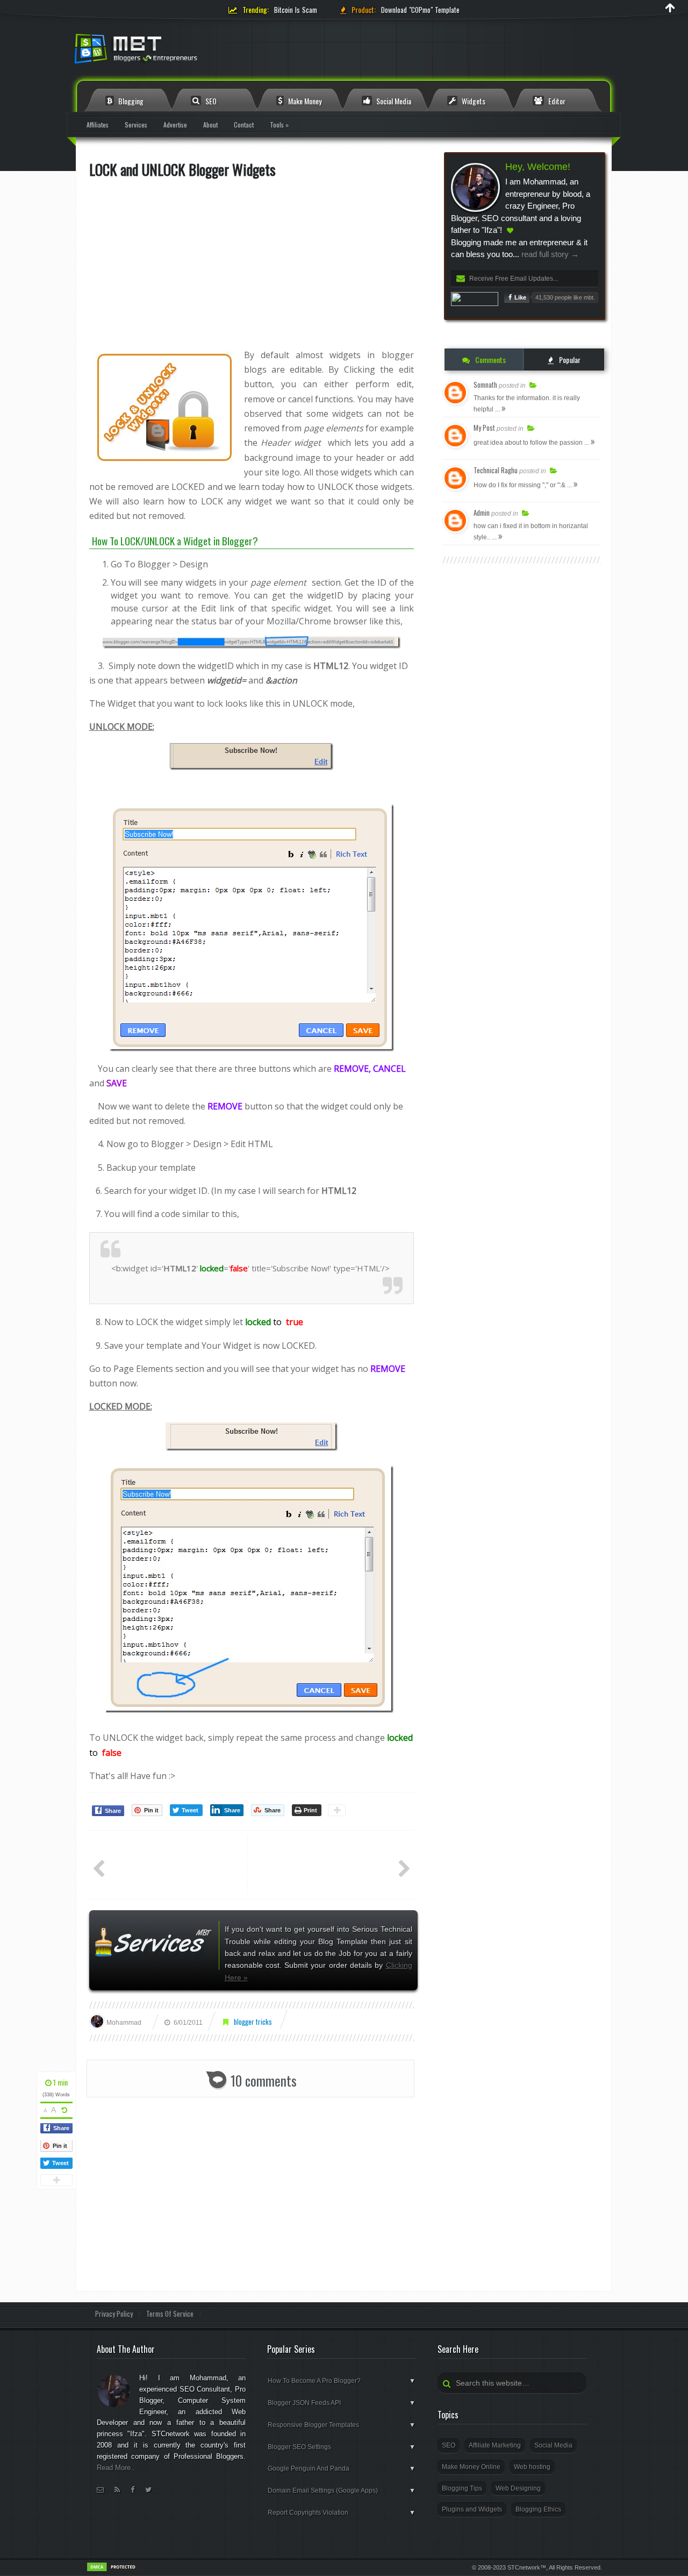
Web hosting (532, 2467)
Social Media (393, 101)
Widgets (473, 101)
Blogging (130, 101)
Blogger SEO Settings (342, 2447)
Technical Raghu (496, 470)
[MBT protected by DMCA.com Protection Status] (113, 2570)
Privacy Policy (114, 2314)
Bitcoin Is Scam (296, 10)
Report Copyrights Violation (342, 2513)
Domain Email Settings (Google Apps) (342, 2490)
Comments (490, 360)
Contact (244, 124)
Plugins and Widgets (472, 2509)
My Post (484, 428)
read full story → (549, 254)
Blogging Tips (462, 2488)
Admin (482, 513)
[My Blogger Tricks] (193, 52)
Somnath (485, 385)
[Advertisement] (252, 264)
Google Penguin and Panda (342, 2468)
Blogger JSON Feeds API (342, 2403)
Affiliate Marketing (495, 2445)
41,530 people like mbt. (565, 297)
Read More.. (116, 2468)
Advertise (175, 124)
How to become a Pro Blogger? (342, 2381)
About (210, 124)
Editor (556, 101)
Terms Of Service (170, 2314)
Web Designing (518, 2488)
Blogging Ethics (538, 2509)
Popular (569, 360)
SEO (210, 101)
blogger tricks (253, 2022)
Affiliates (98, 124)
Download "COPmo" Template (420, 10)
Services (136, 124)
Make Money (304, 101)
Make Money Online (471, 2467)
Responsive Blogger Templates (342, 2425)
